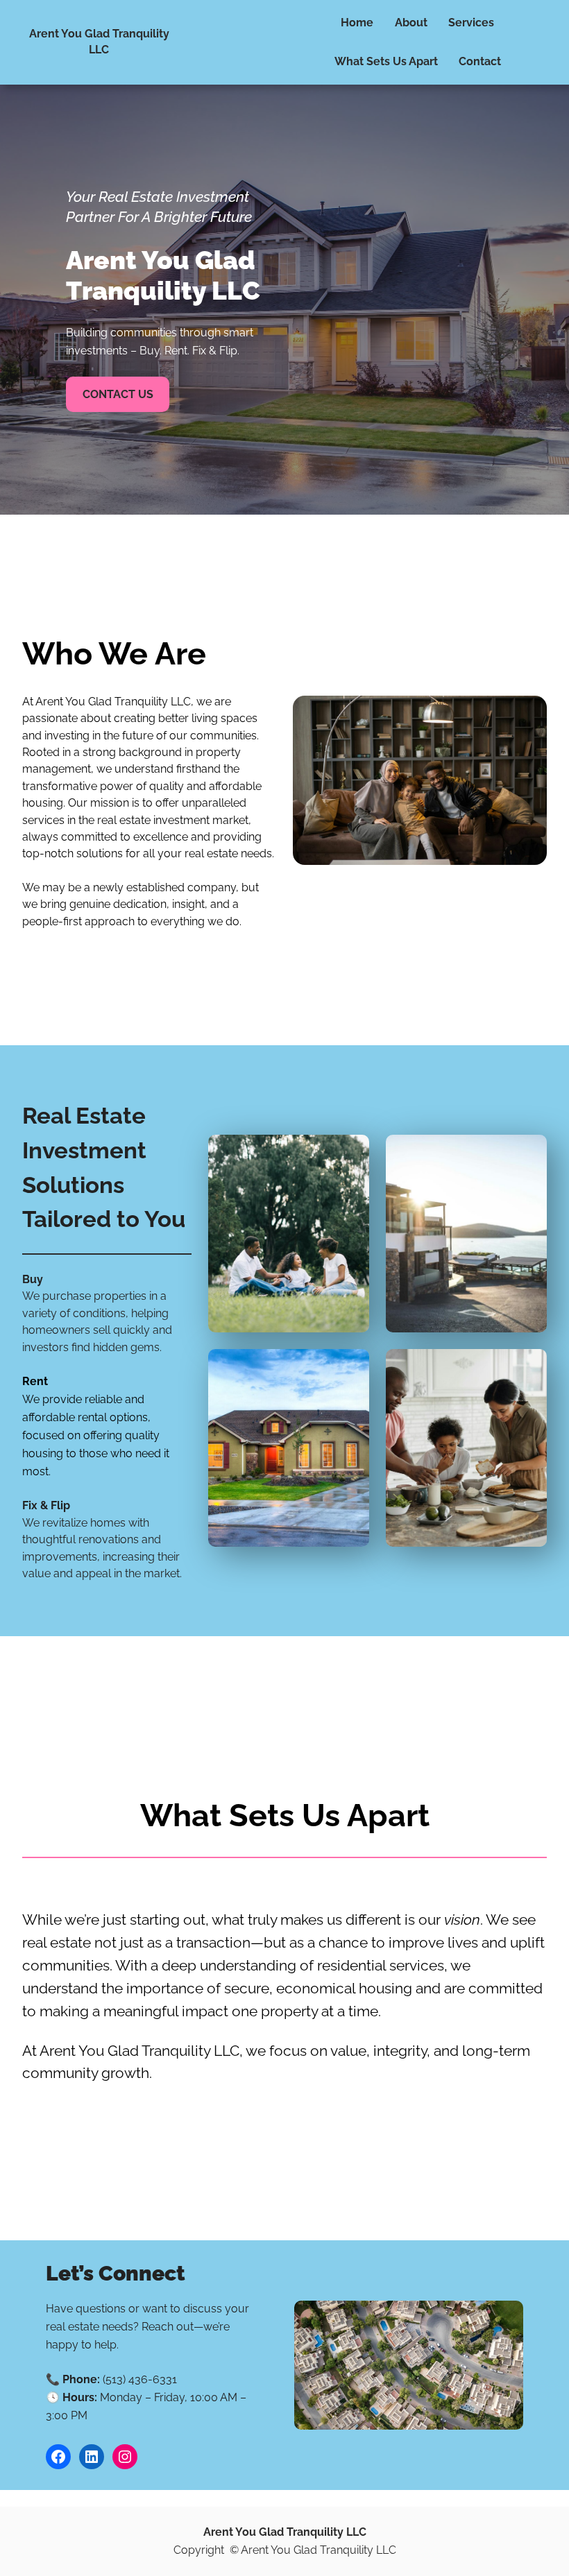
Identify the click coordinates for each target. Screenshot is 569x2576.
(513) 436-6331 (140, 2379)
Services (471, 23)
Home (357, 23)
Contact (480, 61)
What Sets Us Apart (386, 61)
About (411, 23)
